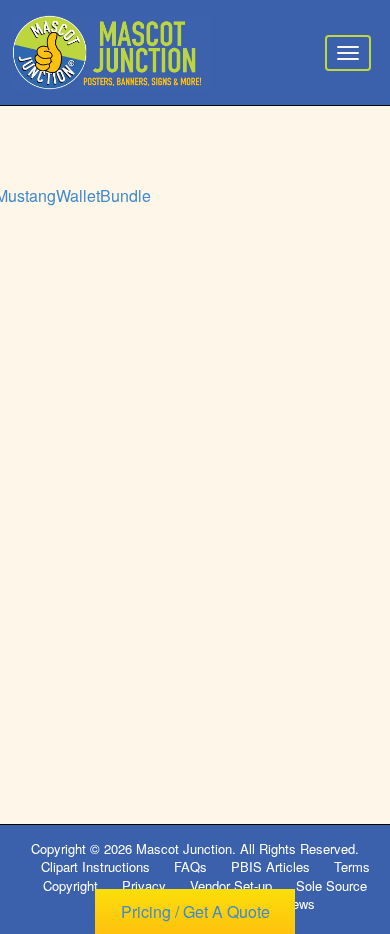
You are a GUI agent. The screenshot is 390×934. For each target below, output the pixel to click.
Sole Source (331, 885)
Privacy (144, 885)
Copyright (70, 885)
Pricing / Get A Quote (195, 911)
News (299, 903)
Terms (352, 866)
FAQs (190, 866)
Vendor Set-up (231, 885)
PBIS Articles (270, 866)
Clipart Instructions (95, 866)
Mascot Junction (184, 848)
